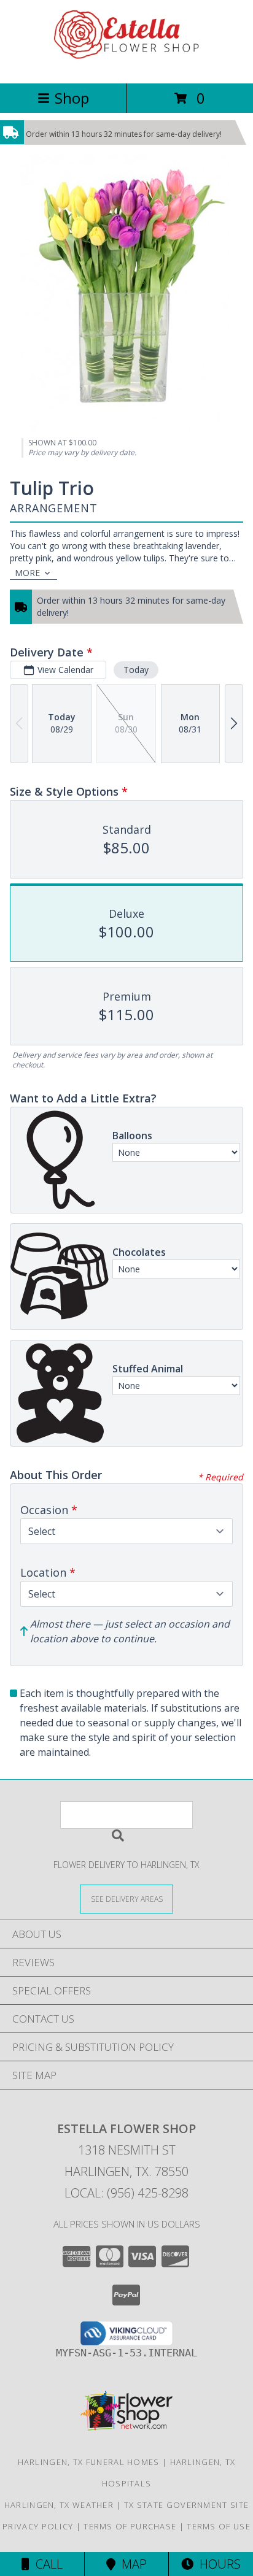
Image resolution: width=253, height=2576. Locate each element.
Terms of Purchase (130, 2526)
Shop (72, 98)
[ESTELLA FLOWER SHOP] (126, 65)
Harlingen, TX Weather (59, 2505)
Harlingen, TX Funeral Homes (89, 2462)
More (27, 573)
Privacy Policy (38, 2526)
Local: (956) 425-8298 (126, 2193)
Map (131, 2564)
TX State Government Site (186, 2505)
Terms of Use (219, 2526)
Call (46, 2564)
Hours (217, 2564)
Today (136, 670)
